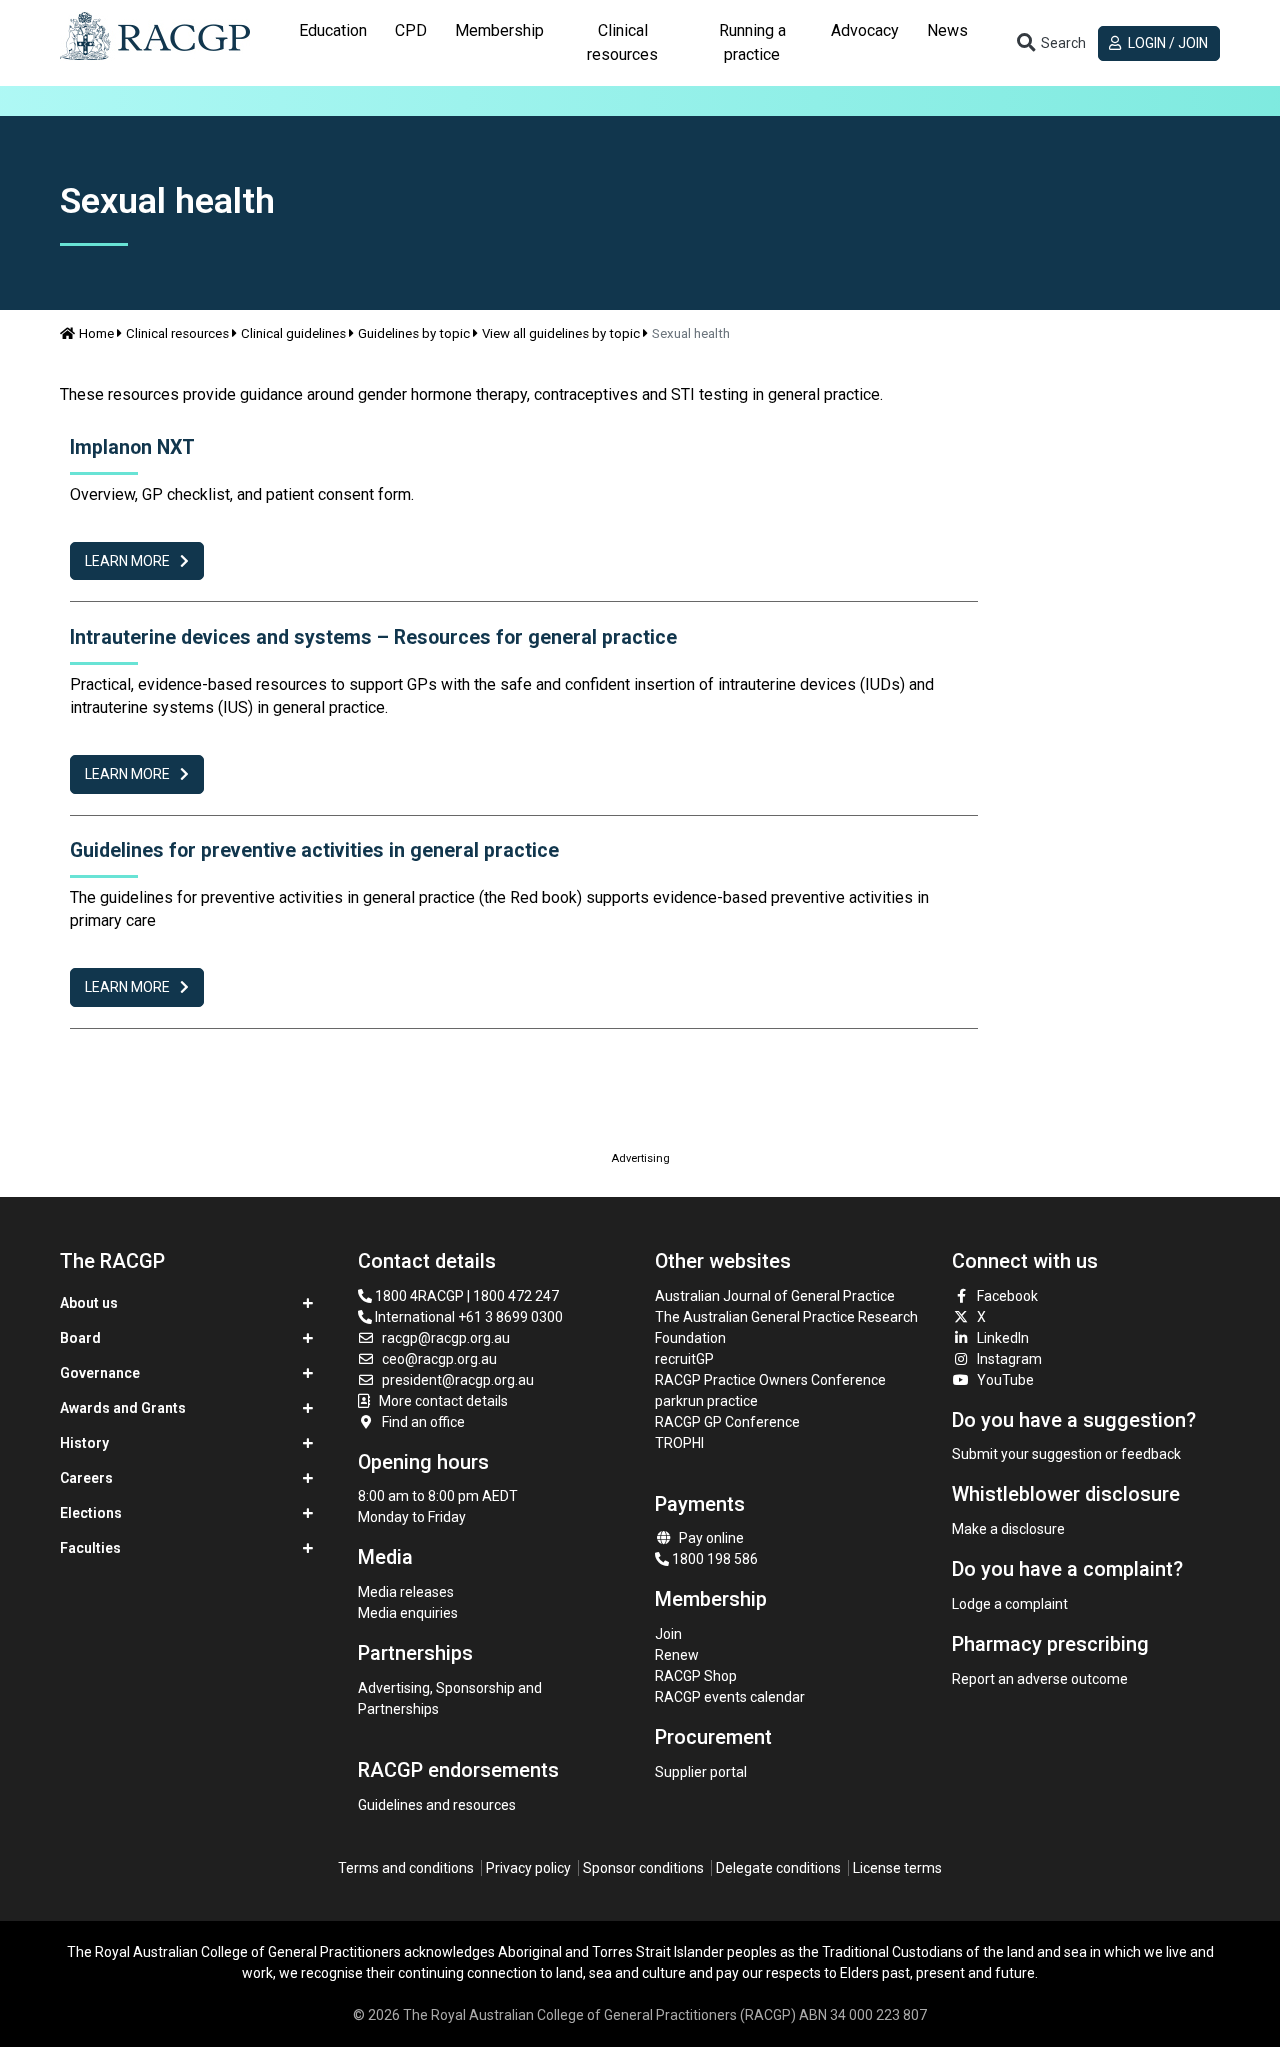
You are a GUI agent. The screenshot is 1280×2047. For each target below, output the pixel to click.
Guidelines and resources (437, 1805)
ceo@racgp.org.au (439, 1359)
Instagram (1009, 1359)
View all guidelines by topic (561, 333)
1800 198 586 (713, 1559)
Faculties (90, 1548)
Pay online (711, 1538)
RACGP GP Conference (727, 1422)
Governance (100, 1373)
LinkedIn (1003, 1338)
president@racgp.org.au (458, 1380)
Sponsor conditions (643, 1868)
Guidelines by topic (414, 333)
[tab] (333, 43)
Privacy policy (528, 1868)
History (84, 1443)
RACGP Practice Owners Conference (770, 1380)
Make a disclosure (1008, 1529)
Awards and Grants (123, 1408)
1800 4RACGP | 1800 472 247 (465, 1296)
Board (80, 1338)
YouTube (1005, 1380)
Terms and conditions (406, 1868)
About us (89, 1303)
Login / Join (1166, 43)
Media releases (406, 1592)
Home (96, 333)
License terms (897, 1868)
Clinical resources (177, 333)
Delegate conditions (778, 1868)
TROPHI (679, 1443)
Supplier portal (701, 1772)
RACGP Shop (696, 1676)
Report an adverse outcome (1040, 1679)
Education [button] (333, 30)
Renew (677, 1655)
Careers (86, 1478)
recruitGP (684, 1359)
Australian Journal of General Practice (775, 1296)
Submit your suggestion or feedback (1066, 1454)
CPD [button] (411, 30)
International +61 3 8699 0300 (467, 1317)
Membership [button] (499, 30)
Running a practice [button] (752, 42)
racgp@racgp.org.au (446, 1338)
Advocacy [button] (865, 30)
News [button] (947, 30)
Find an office (423, 1422)
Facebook (1007, 1296)
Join (668, 1634)
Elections (91, 1513)
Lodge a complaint (1010, 1604)
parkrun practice (706, 1401)
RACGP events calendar (730, 1697)
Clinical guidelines (293, 333)
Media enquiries (408, 1613)
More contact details (443, 1401)
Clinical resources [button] (622, 42)
